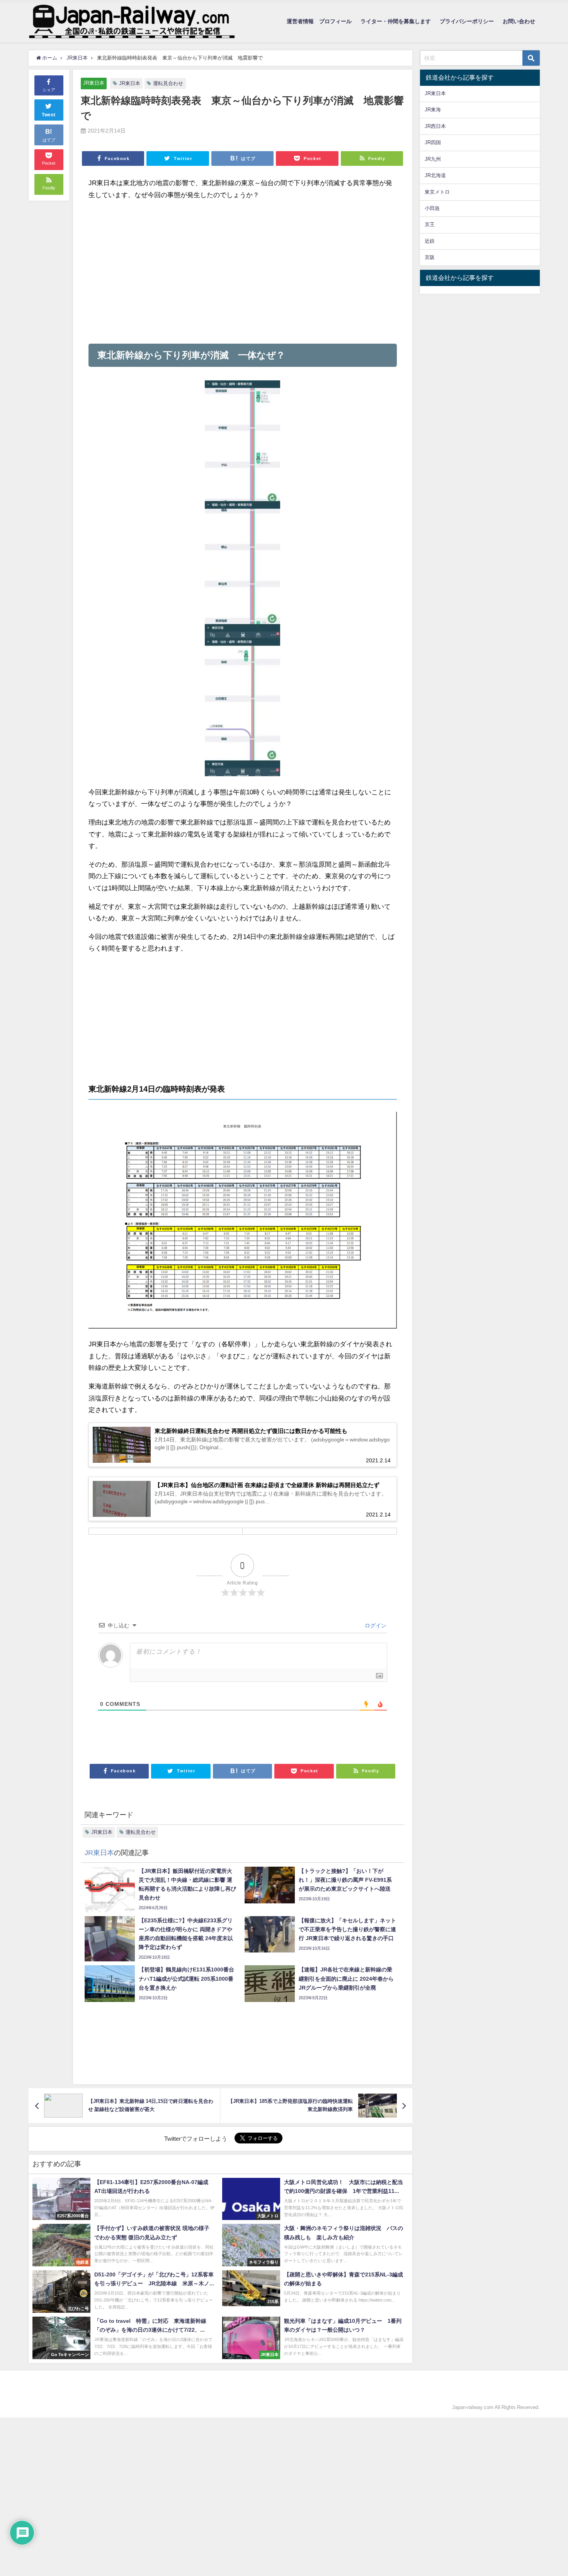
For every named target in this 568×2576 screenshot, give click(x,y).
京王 (430, 224)
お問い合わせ (519, 21)
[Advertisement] (243, 272)
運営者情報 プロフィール (319, 21)
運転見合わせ (168, 83)
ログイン (375, 1625)
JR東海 (433, 110)
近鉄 (430, 241)
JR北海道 (435, 175)
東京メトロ (437, 192)
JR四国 (433, 142)
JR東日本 (94, 83)
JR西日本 (435, 126)
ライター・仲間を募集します (396, 21)
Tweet (49, 115)
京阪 (430, 257)
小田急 (432, 208)
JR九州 (433, 159)
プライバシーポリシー (467, 21)
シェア (49, 90)
